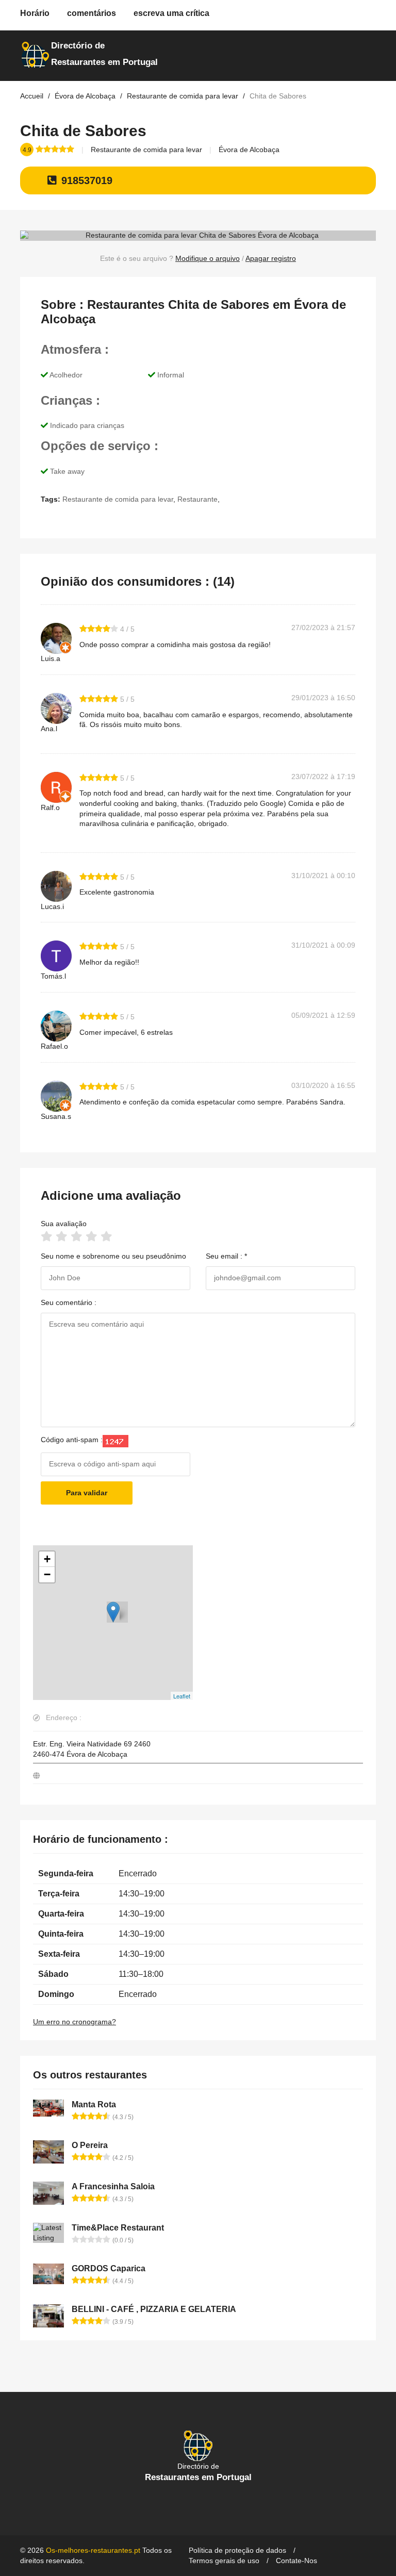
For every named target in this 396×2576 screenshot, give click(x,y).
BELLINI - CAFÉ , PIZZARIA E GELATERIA (154, 2309)
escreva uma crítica (171, 13)
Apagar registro (271, 258)
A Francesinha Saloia (113, 2186)
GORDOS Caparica (109, 2268)
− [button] (47, 1574)
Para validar (87, 1493)
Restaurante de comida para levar (146, 150)
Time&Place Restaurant (118, 2228)
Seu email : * (226, 1256)
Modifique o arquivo (208, 258)
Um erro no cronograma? (75, 2022)
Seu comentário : (69, 1302)
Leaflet (182, 1696)
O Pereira (90, 2145)
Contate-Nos (296, 2561)
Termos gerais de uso (224, 2561)
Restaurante (197, 499)
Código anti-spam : (72, 1440)
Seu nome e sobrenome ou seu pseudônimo (113, 1256)
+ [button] (47, 1559)
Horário (35, 13)
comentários (92, 13)
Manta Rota (94, 2104)
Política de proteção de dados (237, 2550)
